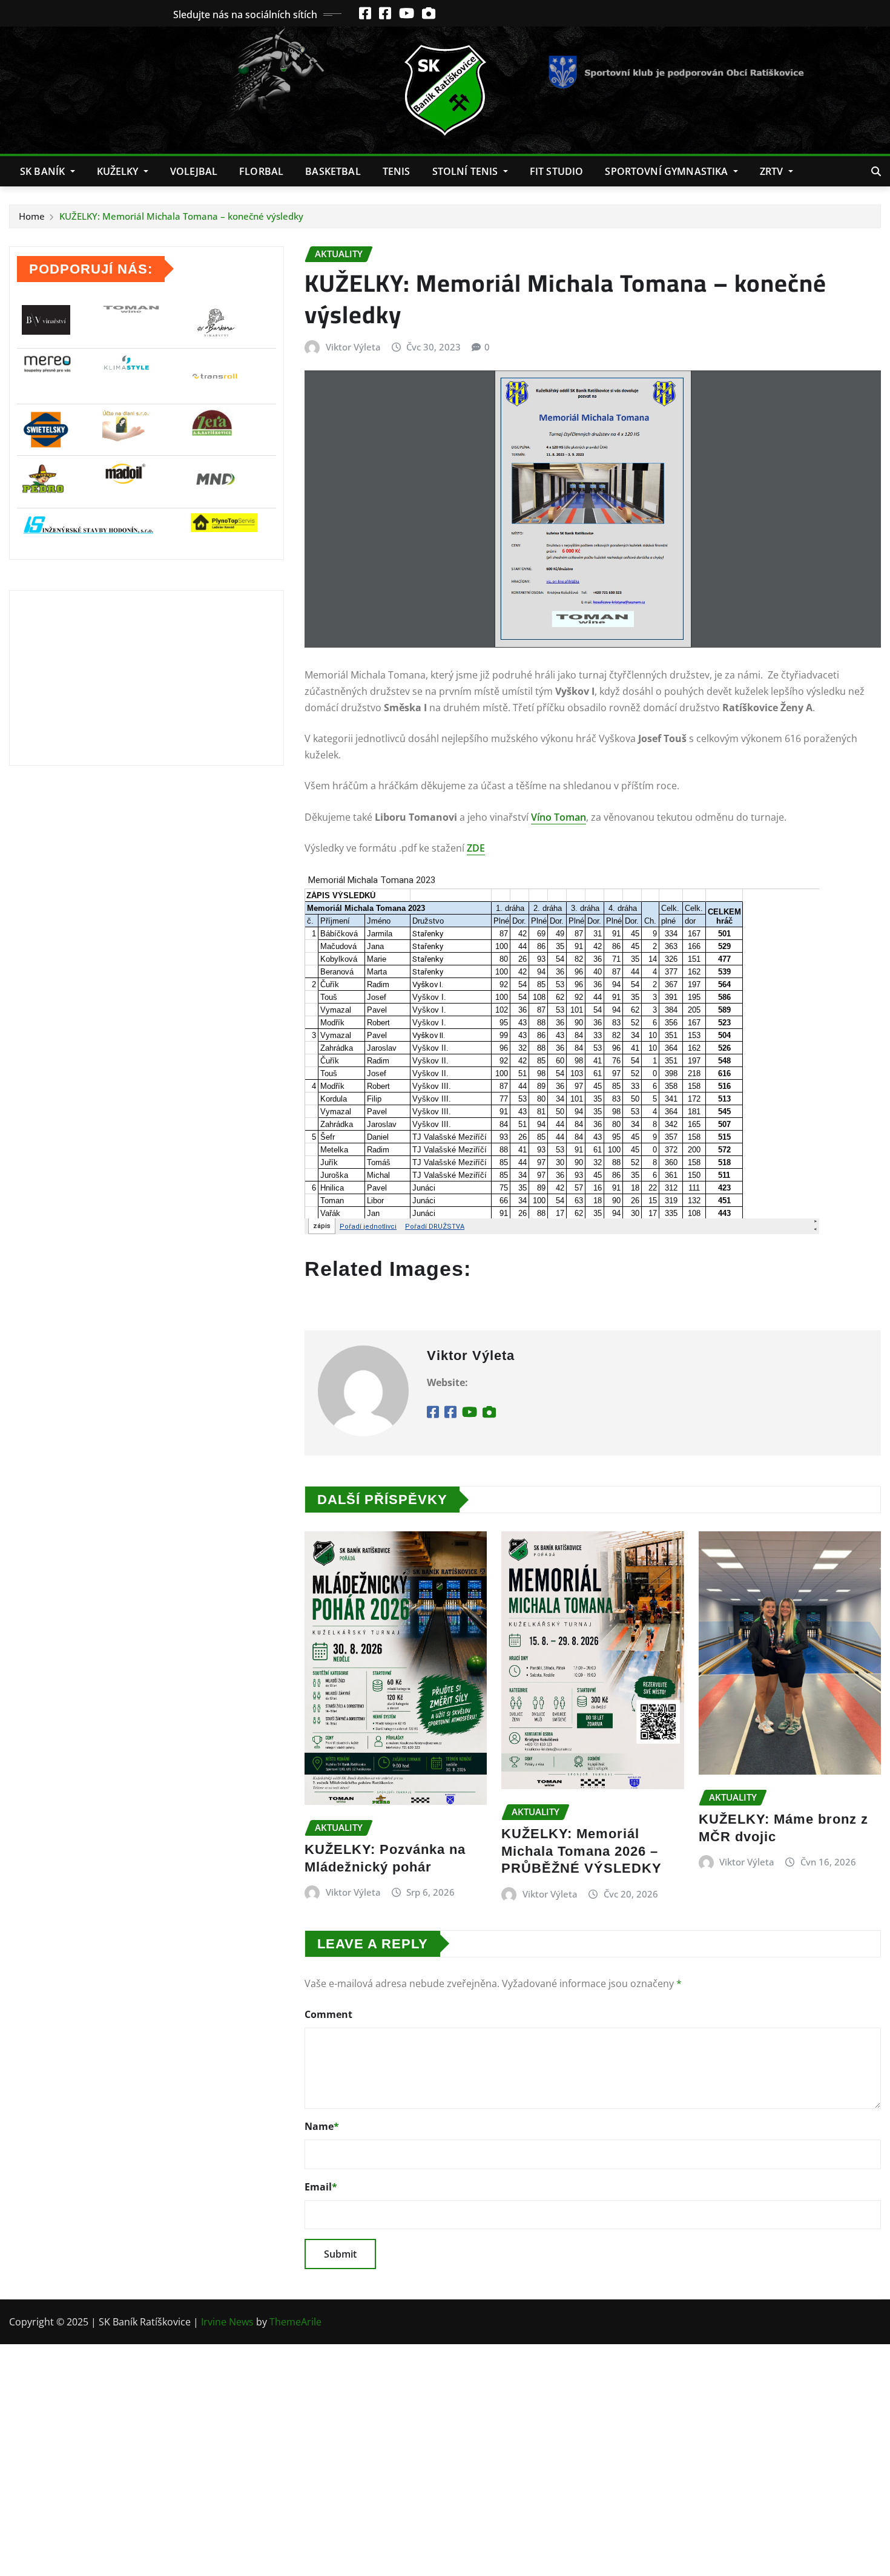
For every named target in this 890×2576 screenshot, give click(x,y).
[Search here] (876, 171)
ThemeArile (295, 2322)
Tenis (397, 171)
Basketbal (333, 171)
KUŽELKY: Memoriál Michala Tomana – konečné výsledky (181, 216)
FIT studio (557, 171)
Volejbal (194, 171)
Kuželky (119, 171)
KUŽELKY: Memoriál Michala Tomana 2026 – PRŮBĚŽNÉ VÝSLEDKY (582, 1851)
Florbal (261, 171)
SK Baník (44, 171)
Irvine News (227, 2322)
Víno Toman (559, 817)
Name (322, 2126)
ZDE (476, 848)
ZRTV (773, 171)
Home (32, 216)
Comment (328, 2014)
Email (321, 2187)
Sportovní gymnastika (667, 171)
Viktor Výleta (353, 347)
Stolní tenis (466, 171)
